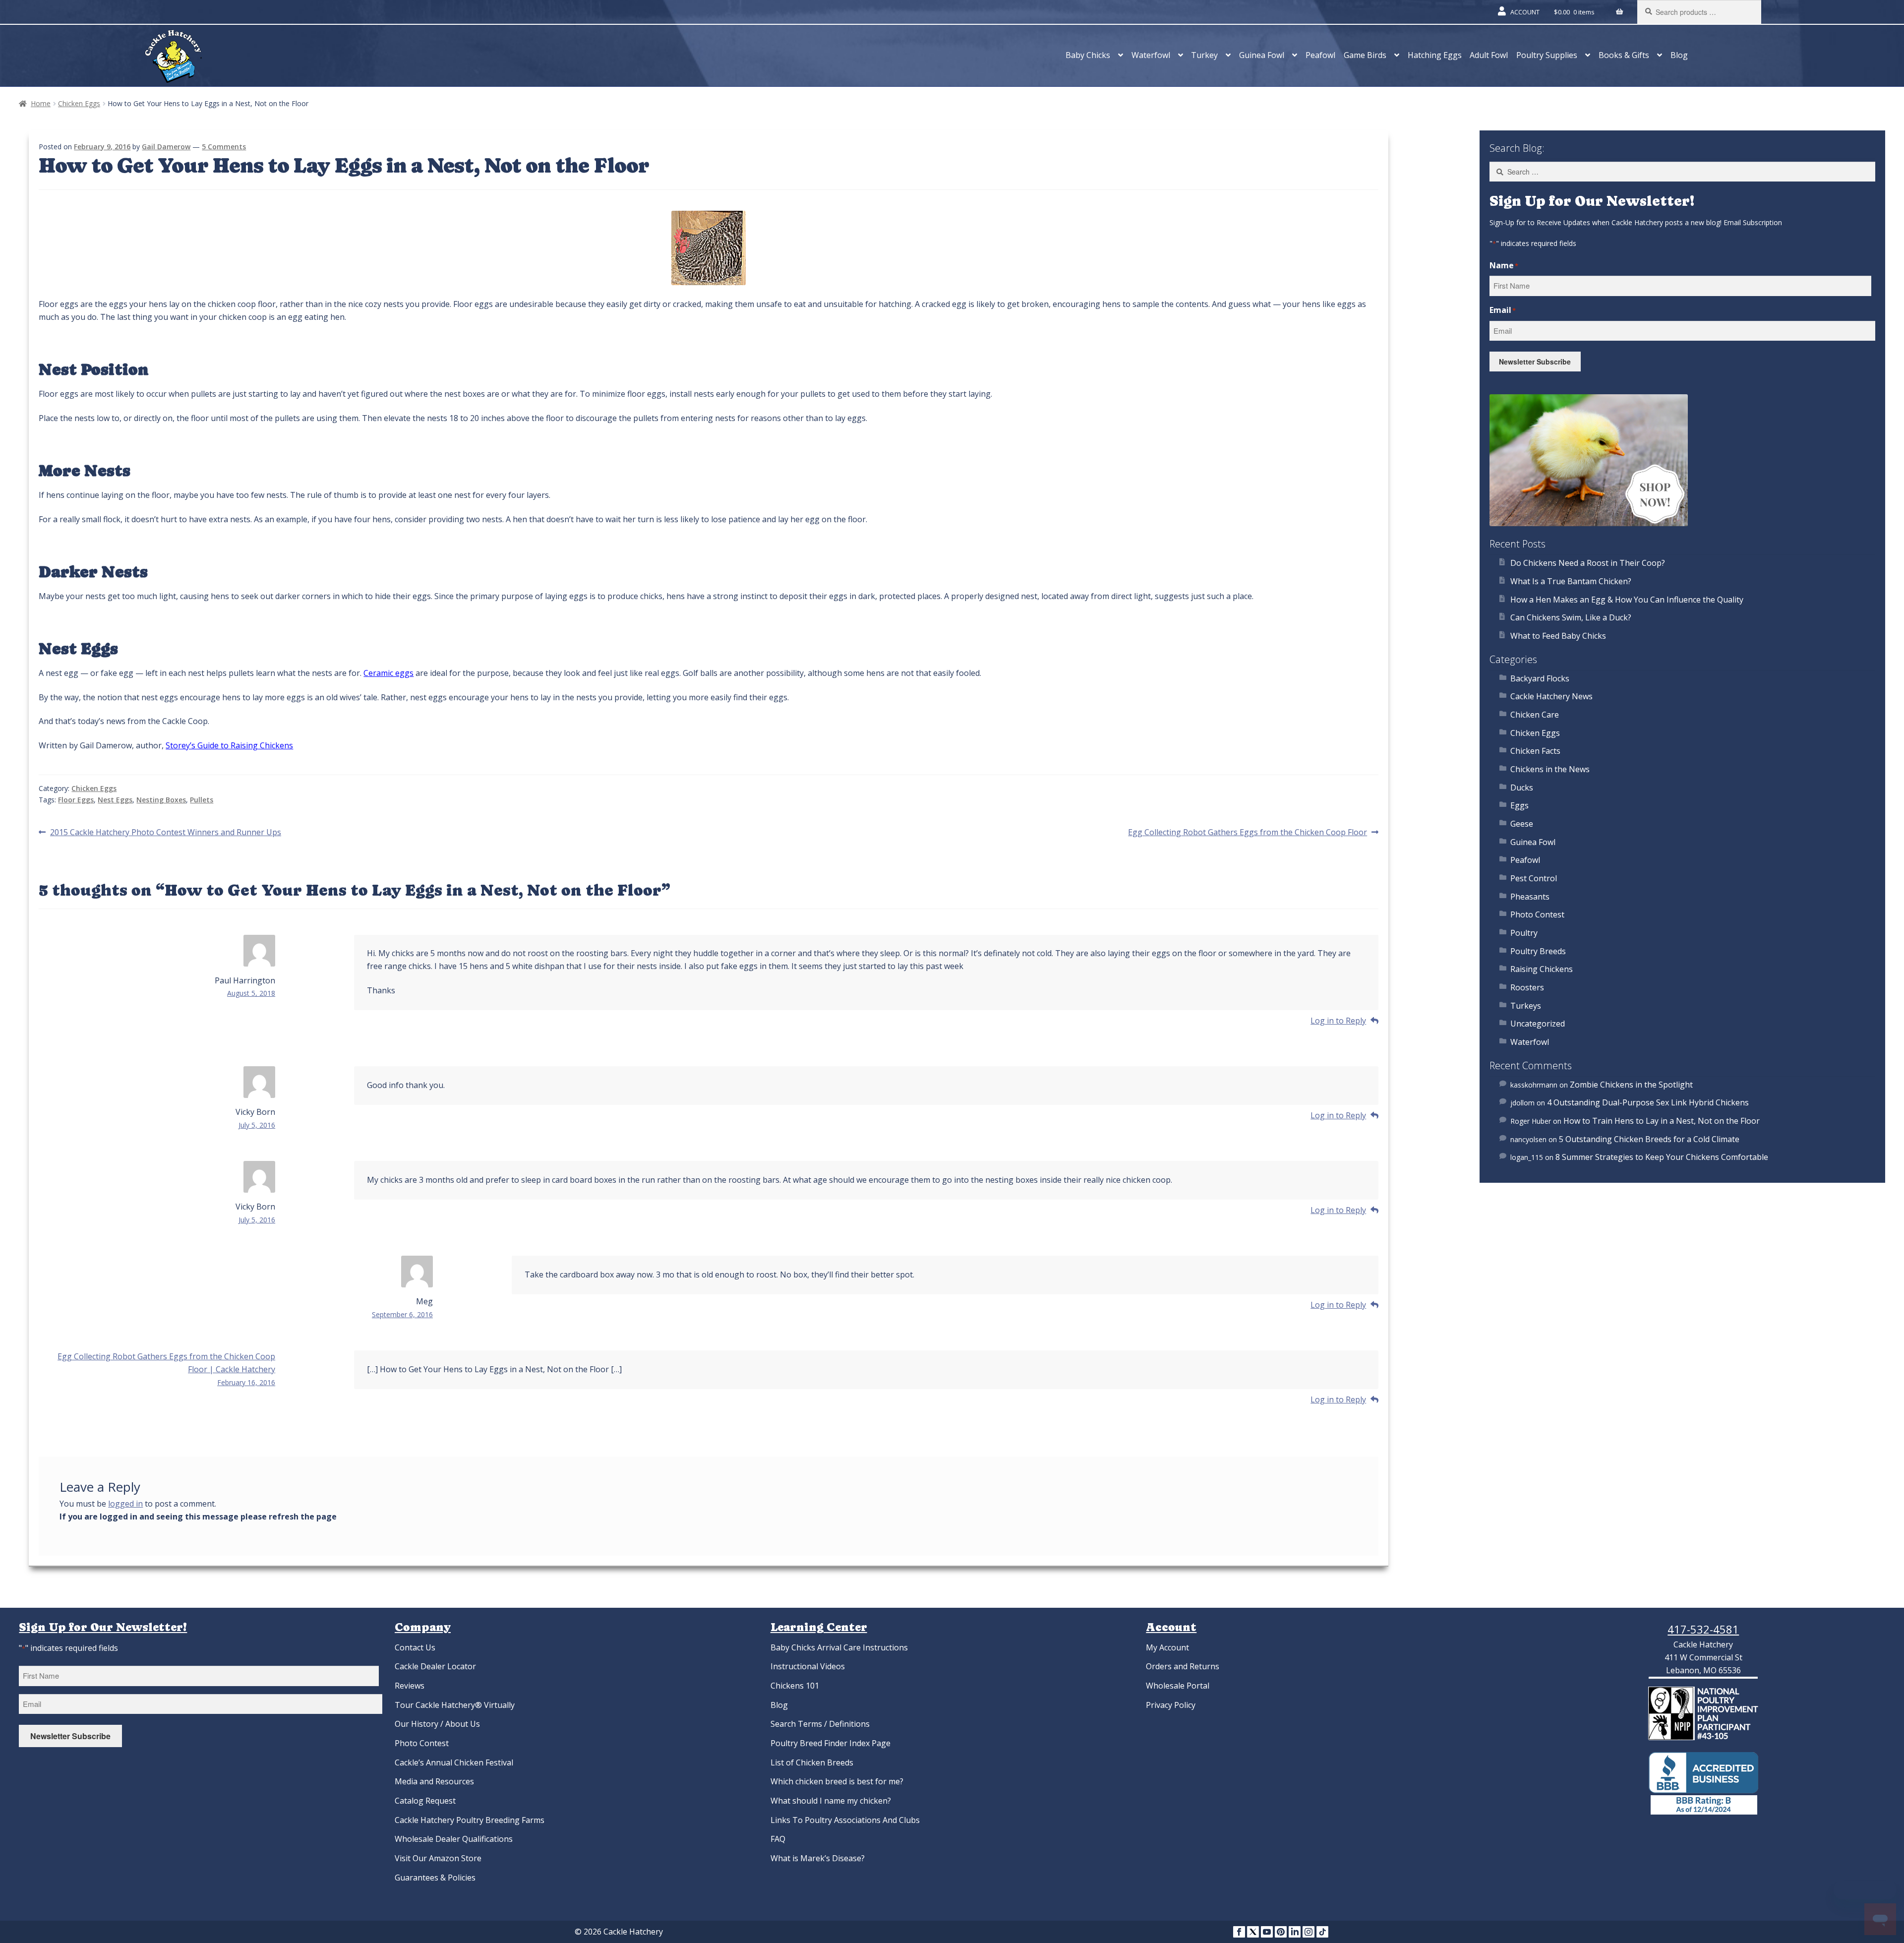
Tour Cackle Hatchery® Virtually (455, 1705)
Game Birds (1365, 55)
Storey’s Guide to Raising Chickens (229, 745)
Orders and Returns (1183, 1666)
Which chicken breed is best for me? (837, 1781)
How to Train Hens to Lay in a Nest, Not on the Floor (1662, 1121)
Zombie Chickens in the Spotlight (1631, 1085)
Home (41, 103)
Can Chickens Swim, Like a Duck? (1571, 617)
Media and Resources (434, 1781)
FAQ (778, 1839)
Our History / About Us (437, 1724)
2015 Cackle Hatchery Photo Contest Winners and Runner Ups (165, 833)
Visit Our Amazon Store (438, 1858)
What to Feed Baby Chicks (1558, 636)
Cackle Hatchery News (1551, 696)
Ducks (1522, 788)
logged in (125, 1504)
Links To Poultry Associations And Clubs (845, 1820)
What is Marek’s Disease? (818, 1858)
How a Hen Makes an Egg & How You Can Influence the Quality (1627, 600)
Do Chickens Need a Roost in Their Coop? (1588, 563)
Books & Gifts (1624, 55)
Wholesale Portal (1178, 1686)
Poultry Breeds (1538, 951)
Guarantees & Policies (435, 1878)
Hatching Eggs (1435, 55)
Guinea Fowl (1262, 55)
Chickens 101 (795, 1686)
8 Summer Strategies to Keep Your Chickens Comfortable (1662, 1157)
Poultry (1524, 933)
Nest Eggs (115, 800)
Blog (1679, 55)
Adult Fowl (1489, 55)
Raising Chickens (1542, 969)
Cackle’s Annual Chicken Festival (454, 1762)
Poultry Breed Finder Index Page (831, 1743)
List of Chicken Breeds (812, 1762)
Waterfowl (1151, 55)
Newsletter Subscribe (1535, 362)
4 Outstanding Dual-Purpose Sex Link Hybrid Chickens (1648, 1102)
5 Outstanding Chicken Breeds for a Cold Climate (1649, 1139)
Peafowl (1320, 55)
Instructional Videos (808, 1666)
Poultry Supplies (1547, 55)
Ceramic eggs (388, 673)
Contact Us (415, 1647)
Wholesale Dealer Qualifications (454, 1839)
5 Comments (224, 147)
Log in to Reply (1338, 1021)
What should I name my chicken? (831, 1801)
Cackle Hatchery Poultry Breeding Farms (470, 1820)
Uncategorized (1538, 1024)
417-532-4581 (1703, 1629)
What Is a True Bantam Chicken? (1571, 581)
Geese (1522, 824)
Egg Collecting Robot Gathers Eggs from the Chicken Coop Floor (1248, 833)
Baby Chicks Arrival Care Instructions (839, 1647)
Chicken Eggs (79, 103)
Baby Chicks (1088, 55)
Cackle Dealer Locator (435, 1666)
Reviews (410, 1686)
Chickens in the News (1550, 769)
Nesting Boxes (161, 800)
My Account (1167, 1647)
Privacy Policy (1171, 1705)
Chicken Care (1535, 715)
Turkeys (1526, 1006)
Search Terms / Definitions (820, 1724)
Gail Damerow (166, 147)
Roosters (1527, 987)
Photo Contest (1537, 914)
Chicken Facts (1535, 751)
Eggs (1519, 805)
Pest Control (1534, 878)
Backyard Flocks (1540, 678)
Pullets (202, 800)
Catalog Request (425, 1801)
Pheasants (1530, 897)
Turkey (1204, 55)
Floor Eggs (76, 800)
